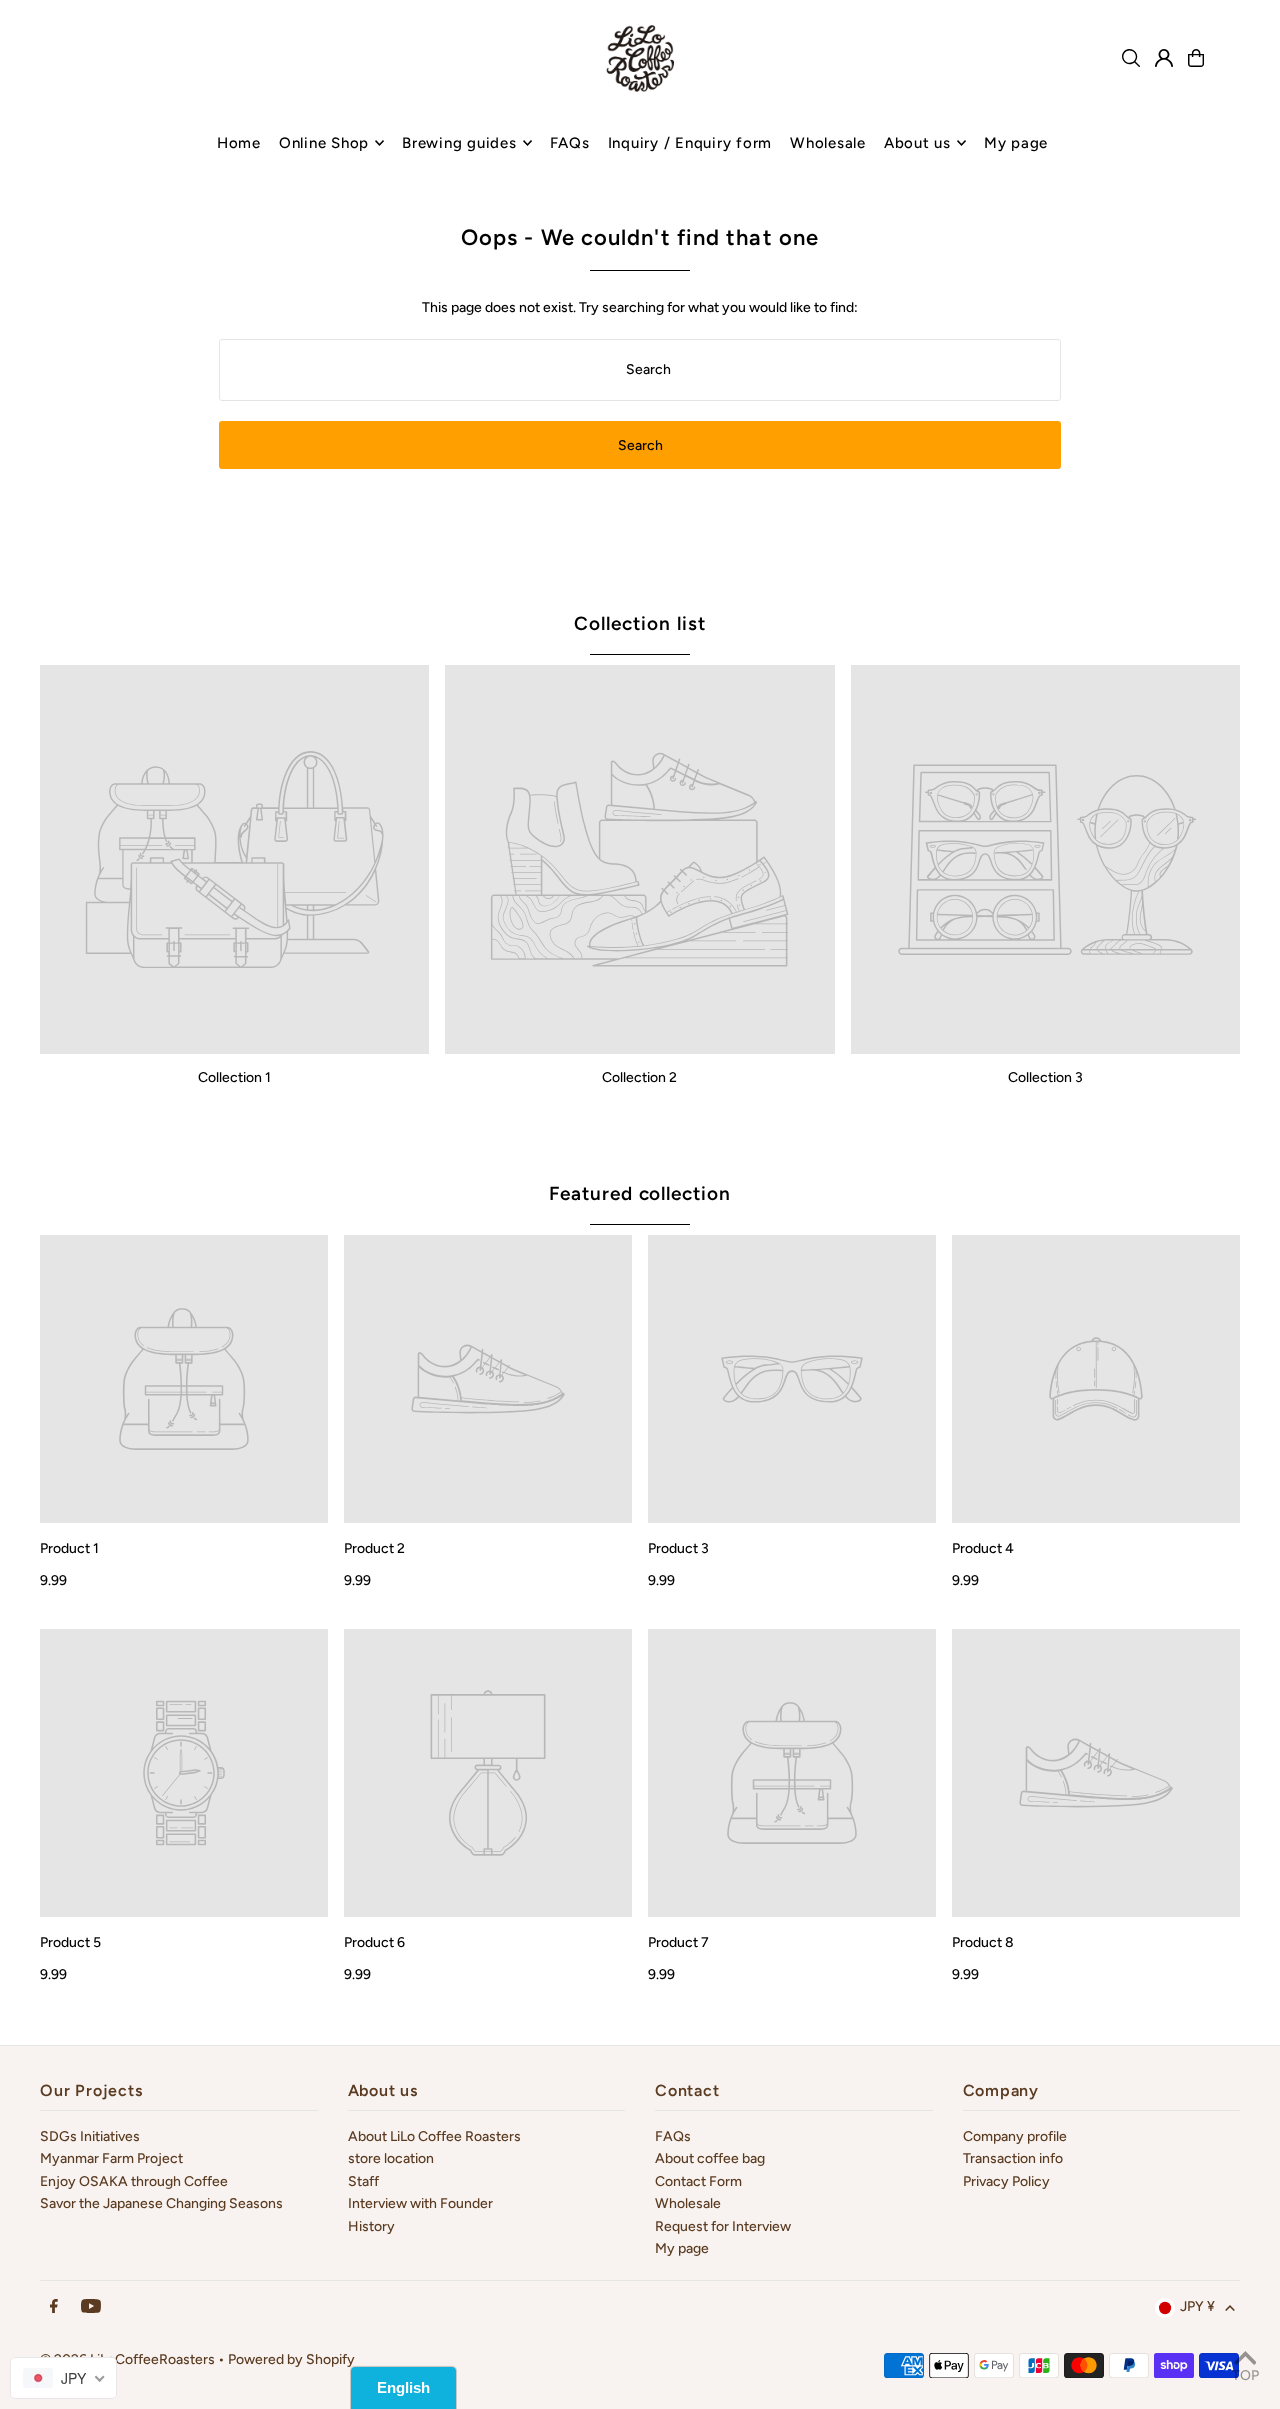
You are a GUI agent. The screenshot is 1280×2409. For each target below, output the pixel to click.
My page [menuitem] (1016, 143)
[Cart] (1196, 58)
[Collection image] (234, 859)
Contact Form (698, 2181)
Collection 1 (234, 1077)
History (371, 2226)
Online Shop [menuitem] (324, 143)
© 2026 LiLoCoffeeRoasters (127, 2359)
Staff (363, 2181)
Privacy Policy (1006, 2181)
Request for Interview (723, 2226)
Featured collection (640, 1193)
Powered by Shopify (291, 2359)
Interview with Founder (420, 2203)
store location (391, 2158)
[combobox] (63, 2378)
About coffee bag (710, 2158)
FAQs (673, 2136)
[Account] (1164, 58)
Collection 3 (1045, 1077)
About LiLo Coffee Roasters (434, 2136)
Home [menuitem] (239, 143)
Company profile (1015, 2136)
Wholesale (688, 2203)
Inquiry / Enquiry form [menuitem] (690, 143)
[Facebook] (54, 2307)
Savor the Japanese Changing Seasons (161, 2203)
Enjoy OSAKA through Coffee (134, 2181)
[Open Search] (1131, 58)
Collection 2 (639, 1077)
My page (682, 2248)
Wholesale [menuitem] (828, 143)
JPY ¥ (1197, 2306)
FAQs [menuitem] (570, 143)
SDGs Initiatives (90, 2136)
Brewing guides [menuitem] (459, 143)
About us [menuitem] (917, 143)
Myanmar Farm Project (111, 2158)
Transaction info (1013, 2158)
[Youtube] (91, 2307)
